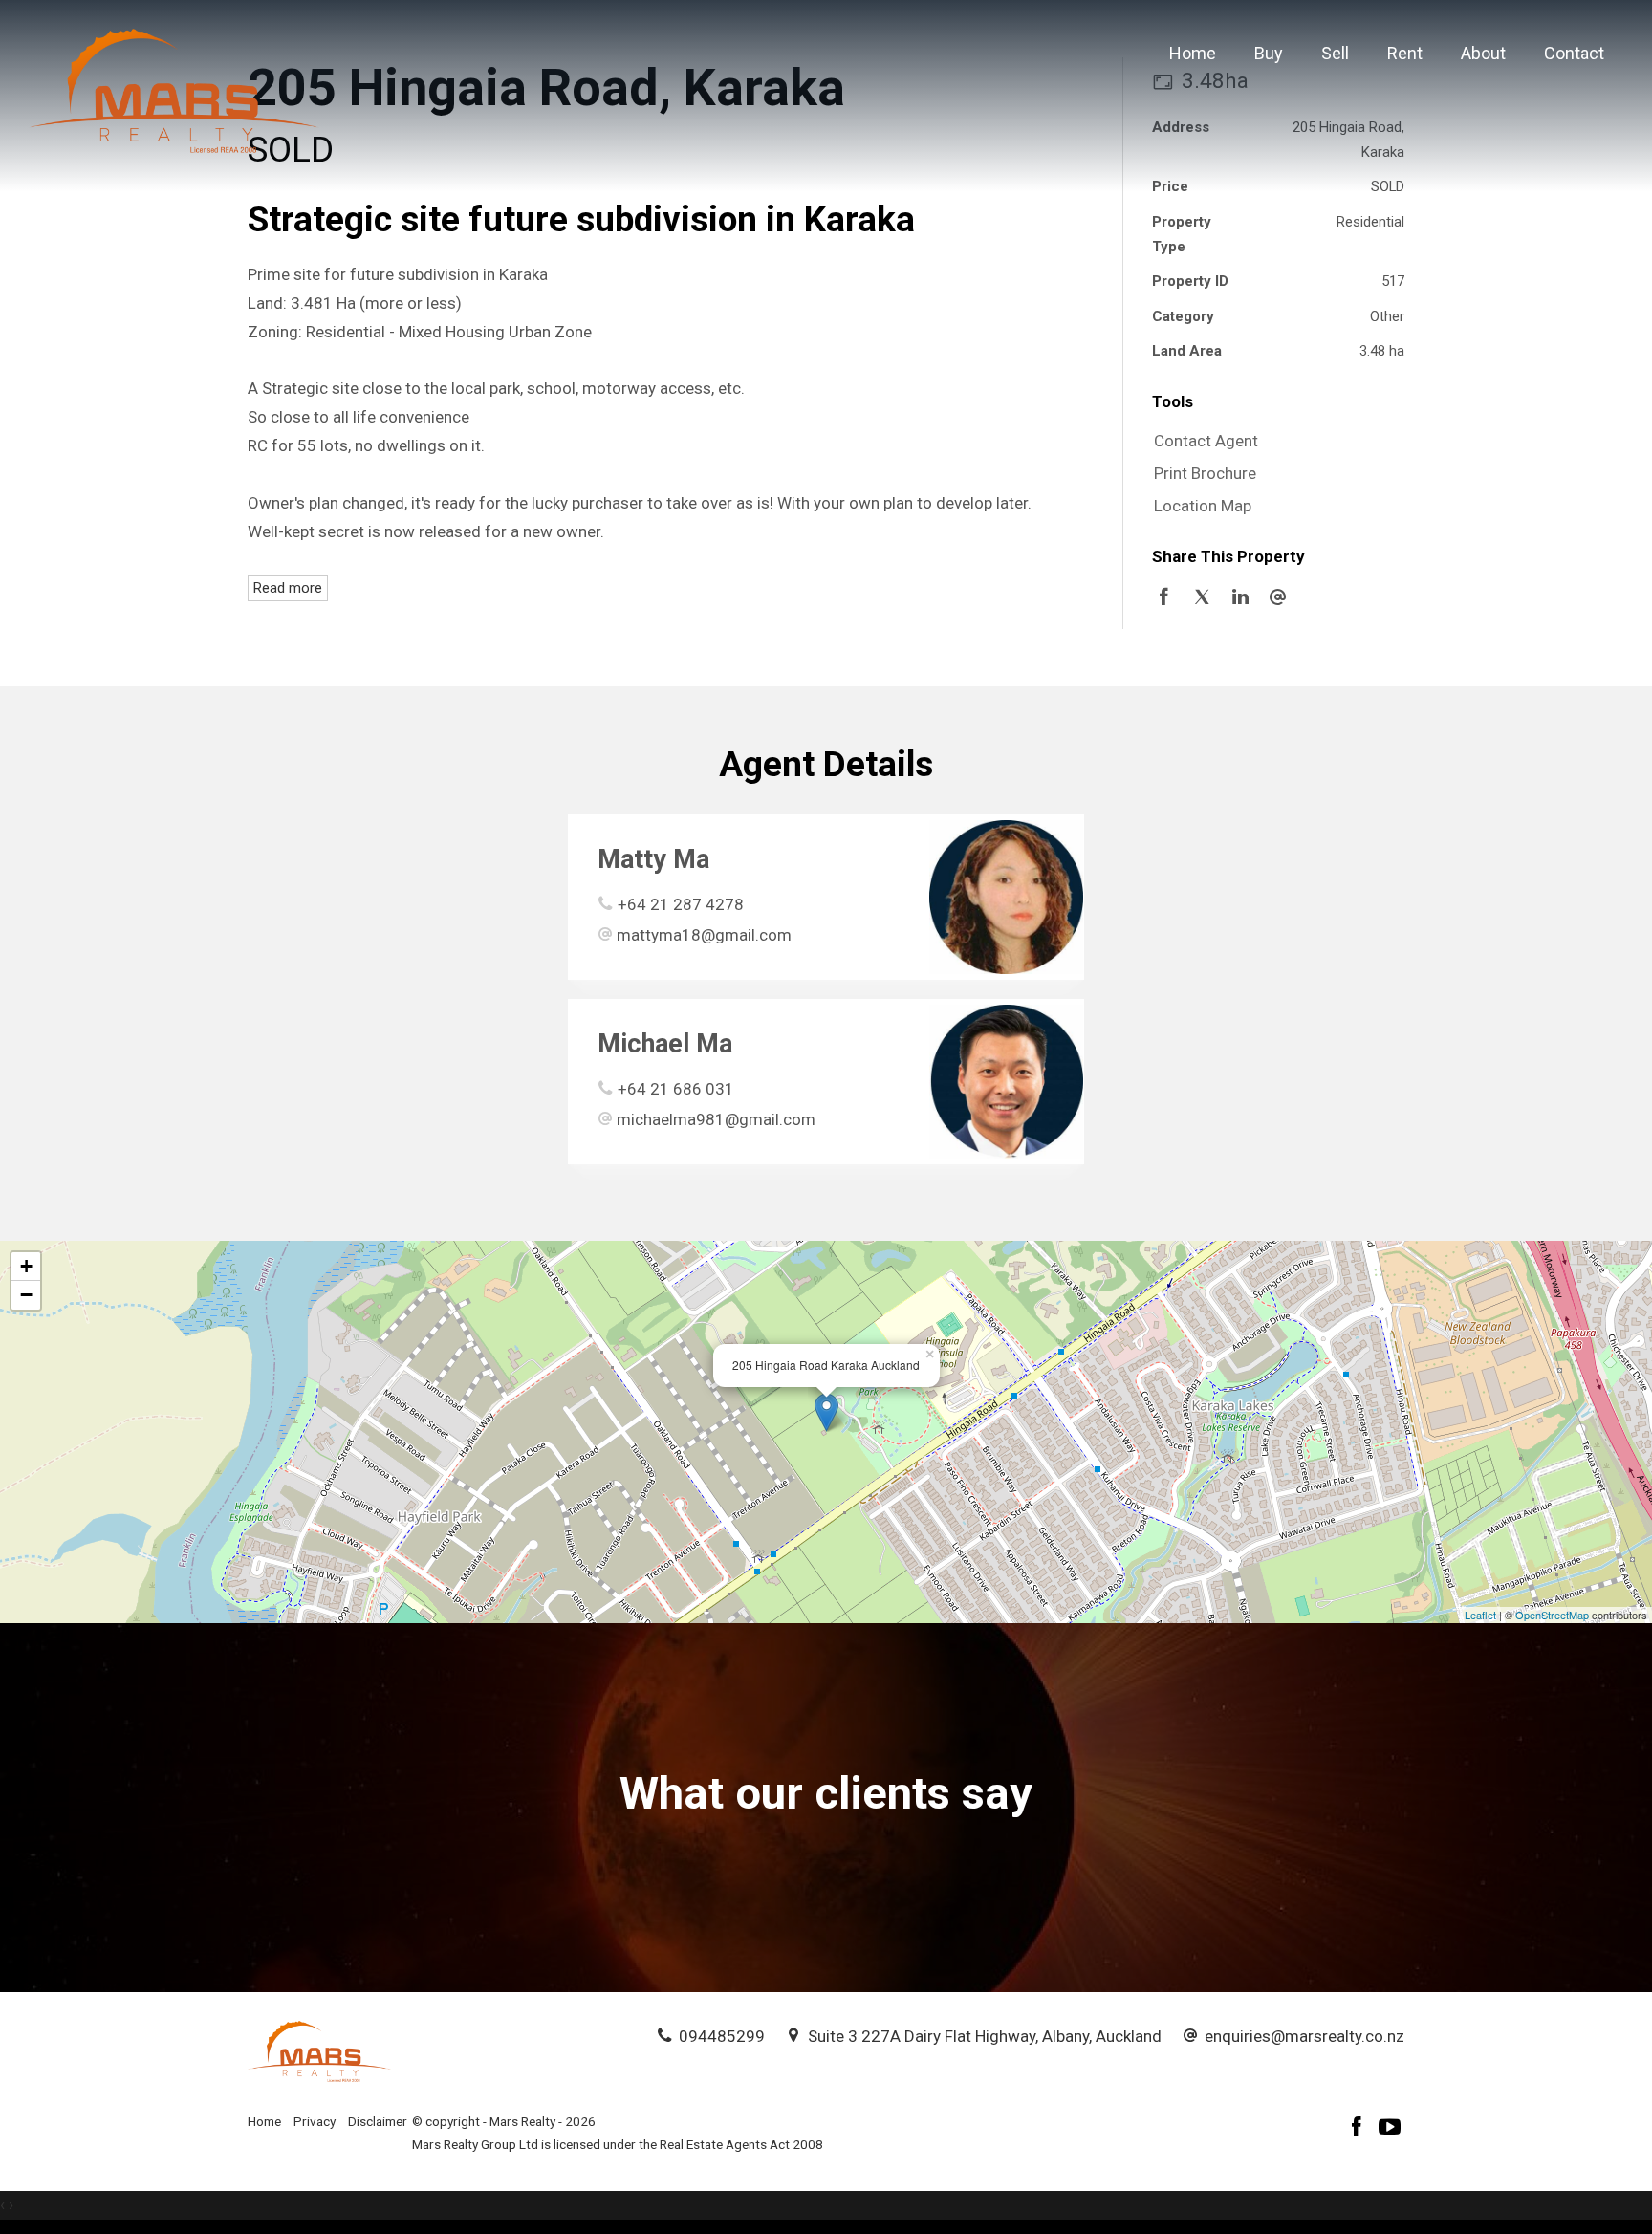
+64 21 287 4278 (681, 904)
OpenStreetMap (1552, 1615)
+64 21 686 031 (676, 1089)
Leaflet (1480, 1615)
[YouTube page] (1390, 2129)
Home (1193, 53)
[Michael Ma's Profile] (1006, 1082)
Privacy (315, 2121)
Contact (1574, 53)
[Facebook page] (1359, 2129)
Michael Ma (665, 1044)
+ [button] (26, 1266)
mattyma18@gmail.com (704, 935)
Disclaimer (378, 2121)
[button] (1273, 474)
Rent (1405, 53)
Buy (1269, 53)
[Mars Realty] (174, 89)
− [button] (26, 1295)
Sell (1335, 53)
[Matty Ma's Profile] (1006, 897)
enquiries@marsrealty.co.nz (1304, 2036)
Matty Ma (653, 859)
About (1483, 53)
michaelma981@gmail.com (716, 1119)
